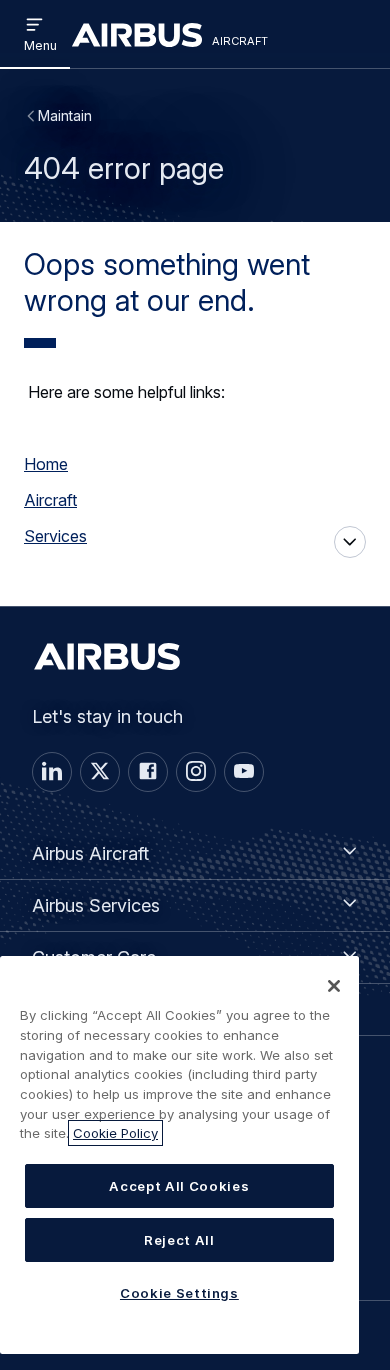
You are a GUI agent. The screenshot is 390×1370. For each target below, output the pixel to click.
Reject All (179, 1240)
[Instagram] (196, 772)
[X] (100, 772)
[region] (179, 1155)
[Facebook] (148, 772)
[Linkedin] (52, 772)
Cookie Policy (115, 1133)
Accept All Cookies (179, 1186)
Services (55, 536)
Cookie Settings (179, 1293)
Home (46, 464)
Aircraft (50, 500)
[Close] (334, 986)
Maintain (65, 115)
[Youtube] (244, 772)
